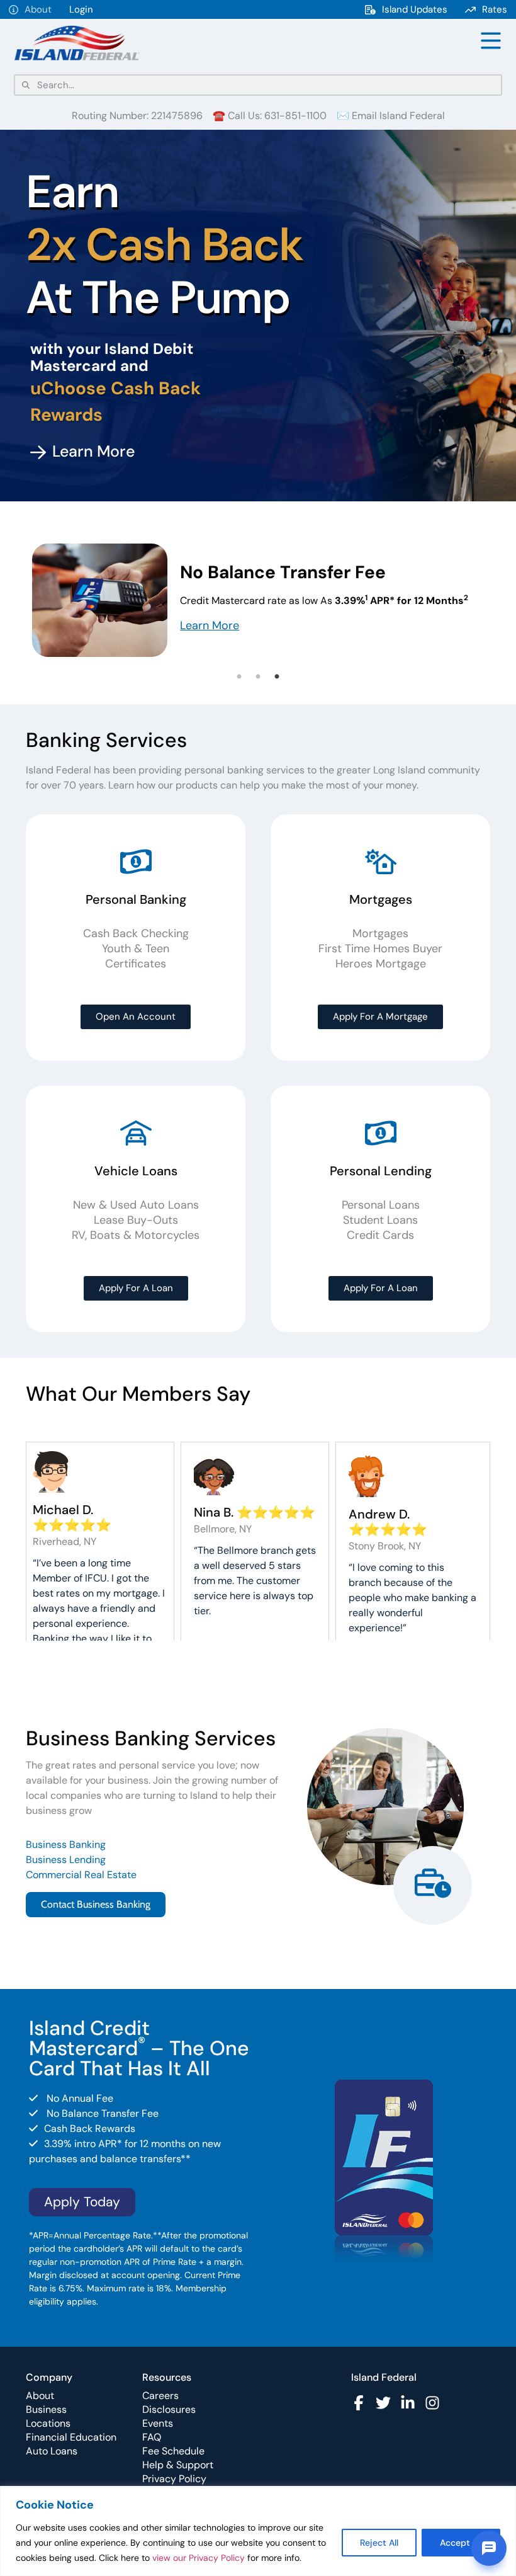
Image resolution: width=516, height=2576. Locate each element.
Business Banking (66, 1844)
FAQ (152, 2437)
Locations (48, 2423)
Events (158, 2423)
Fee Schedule (173, 2451)
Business (46, 2409)
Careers (160, 2396)
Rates (495, 9)
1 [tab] (239, 677)
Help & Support (178, 2465)
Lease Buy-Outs (136, 1220)
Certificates (136, 964)
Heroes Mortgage (381, 964)
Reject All (379, 2543)
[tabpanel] (258, 602)
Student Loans (380, 1220)
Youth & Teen (136, 949)
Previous (16, 603)
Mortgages (380, 933)
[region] (258, 2531)
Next (500, 603)
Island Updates (415, 9)
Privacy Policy (174, 2479)
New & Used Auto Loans (136, 1205)
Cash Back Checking (136, 933)
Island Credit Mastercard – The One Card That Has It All (139, 2048)
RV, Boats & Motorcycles (136, 1235)
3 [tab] (277, 677)
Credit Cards (380, 1235)
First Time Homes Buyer (380, 949)
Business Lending (66, 1860)
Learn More (210, 625)
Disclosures (169, 2409)
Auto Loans (52, 2451)
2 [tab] (258, 677)
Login (81, 9)
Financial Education (71, 2437)
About (38, 9)
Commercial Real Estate (81, 1875)
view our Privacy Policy (199, 2558)
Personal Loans (381, 1205)
